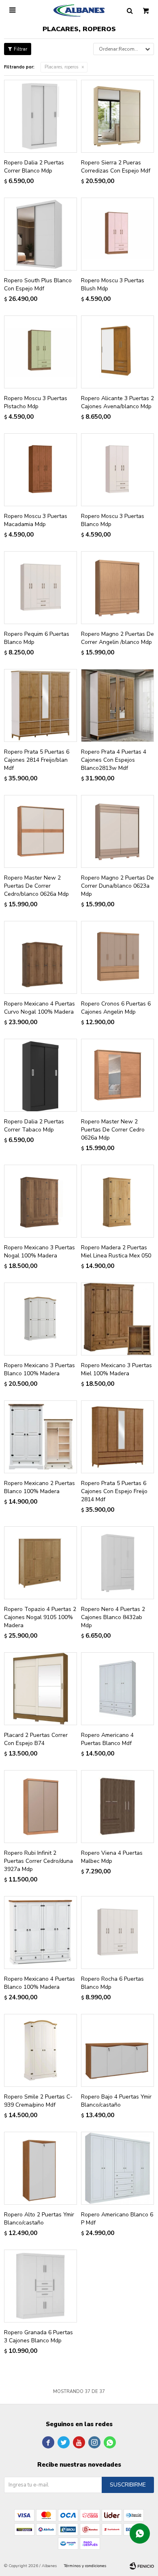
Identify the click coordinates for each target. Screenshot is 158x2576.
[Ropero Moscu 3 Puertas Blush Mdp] (117, 234)
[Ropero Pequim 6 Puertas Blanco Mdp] (41, 588)
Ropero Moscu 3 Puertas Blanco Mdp (113, 520)
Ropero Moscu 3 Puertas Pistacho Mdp (36, 402)
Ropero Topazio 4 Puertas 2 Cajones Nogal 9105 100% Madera (40, 1617)
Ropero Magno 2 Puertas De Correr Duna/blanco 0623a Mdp (117, 886)
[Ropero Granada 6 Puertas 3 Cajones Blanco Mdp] (41, 2286)
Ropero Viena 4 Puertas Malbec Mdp (112, 1857)
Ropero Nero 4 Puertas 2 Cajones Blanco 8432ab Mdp (113, 1617)
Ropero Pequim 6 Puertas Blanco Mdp (37, 638)
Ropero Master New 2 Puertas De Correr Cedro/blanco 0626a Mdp (36, 886)
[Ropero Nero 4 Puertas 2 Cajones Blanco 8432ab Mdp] (117, 1563)
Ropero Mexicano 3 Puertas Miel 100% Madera (116, 1369)
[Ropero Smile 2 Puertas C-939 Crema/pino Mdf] (41, 2050)
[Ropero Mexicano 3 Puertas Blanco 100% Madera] (41, 1319)
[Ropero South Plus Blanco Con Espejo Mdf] (41, 234)
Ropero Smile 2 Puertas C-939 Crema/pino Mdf (38, 2101)
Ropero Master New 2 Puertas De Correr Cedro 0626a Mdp (113, 1130)
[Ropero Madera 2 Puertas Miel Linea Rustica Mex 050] (117, 1201)
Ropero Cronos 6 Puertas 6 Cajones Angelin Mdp (116, 1008)
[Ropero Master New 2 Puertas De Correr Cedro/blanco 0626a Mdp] (41, 831)
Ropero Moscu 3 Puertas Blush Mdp (113, 284)
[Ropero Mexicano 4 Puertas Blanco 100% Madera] (41, 1933)
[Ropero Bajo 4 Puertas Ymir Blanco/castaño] (117, 2050)
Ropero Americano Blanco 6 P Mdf (117, 2219)
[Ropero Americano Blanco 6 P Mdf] (117, 2168)
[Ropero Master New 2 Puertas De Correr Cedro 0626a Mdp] (117, 1075)
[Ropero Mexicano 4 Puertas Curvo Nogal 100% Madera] (41, 957)
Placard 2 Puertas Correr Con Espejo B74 (36, 1739)
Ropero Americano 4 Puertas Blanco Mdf (107, 1739)
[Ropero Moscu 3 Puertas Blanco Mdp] (117, 470)
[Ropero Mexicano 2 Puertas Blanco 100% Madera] (41, 1437)
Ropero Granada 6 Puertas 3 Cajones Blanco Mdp (38, 2336)
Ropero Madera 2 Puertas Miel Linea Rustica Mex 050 (116, 1252)
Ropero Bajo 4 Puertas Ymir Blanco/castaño (116, 2101)
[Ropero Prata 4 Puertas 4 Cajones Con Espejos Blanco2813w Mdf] (117, 705)
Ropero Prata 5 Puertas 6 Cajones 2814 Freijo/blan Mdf (37, 760)
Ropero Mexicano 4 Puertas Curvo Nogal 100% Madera (39, 1008)
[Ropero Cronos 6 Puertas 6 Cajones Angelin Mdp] (117, 957)
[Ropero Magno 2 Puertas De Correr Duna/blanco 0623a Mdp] (117, 831)
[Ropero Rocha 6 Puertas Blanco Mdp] (117, 1933)
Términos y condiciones (85, 2566)
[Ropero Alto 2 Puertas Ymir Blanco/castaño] (41, 2168)
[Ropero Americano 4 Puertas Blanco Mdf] (117, 1689)
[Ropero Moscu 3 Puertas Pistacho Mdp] (41, 352)
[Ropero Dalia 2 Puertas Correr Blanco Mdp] (41, 116)
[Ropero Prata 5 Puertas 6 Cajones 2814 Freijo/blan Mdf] (41, 705)
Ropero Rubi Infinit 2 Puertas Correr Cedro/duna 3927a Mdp (38, 1861)
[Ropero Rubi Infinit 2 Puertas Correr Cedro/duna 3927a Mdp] (41, 1807)
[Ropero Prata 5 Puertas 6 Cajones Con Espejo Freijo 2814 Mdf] (117, 1437)
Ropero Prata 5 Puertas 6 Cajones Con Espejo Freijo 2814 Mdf (114, 1491)
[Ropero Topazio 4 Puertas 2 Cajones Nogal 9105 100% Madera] (41, 1563)
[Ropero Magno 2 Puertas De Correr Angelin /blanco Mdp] (117, 588)
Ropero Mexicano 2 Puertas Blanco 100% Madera (39, 1487)
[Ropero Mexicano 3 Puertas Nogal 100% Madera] (41, 1201)
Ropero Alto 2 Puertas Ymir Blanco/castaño (39, 2219)
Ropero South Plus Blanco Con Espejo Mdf (38, 284)
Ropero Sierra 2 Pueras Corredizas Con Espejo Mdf (116, 167)
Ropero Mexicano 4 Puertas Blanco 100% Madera (39, 1983)
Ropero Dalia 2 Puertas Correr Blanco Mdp (34, 167)
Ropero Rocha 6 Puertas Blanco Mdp (112, 1983)
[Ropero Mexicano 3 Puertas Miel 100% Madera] (117, 1319)
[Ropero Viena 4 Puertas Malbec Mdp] (117, 1807)
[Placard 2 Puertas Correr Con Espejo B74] (41, 1689)
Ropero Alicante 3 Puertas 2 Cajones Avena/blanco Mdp (117, 402)
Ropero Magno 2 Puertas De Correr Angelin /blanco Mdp (117, 638)
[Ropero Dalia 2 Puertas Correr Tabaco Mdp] (41, 1075)
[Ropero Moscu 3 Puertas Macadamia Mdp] (41, 470)
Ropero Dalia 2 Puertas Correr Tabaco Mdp (34, 1126)
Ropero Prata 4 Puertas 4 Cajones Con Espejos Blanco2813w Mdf (114, 760)
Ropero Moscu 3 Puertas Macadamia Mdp (36, 520)
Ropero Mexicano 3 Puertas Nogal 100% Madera (39, 1252)
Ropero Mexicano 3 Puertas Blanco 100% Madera (39, 1369)
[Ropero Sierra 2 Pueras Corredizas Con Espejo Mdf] (117, 116)
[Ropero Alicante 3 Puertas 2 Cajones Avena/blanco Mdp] (117, 352)
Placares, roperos (61, 67)
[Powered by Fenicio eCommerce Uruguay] (142, 2566)
